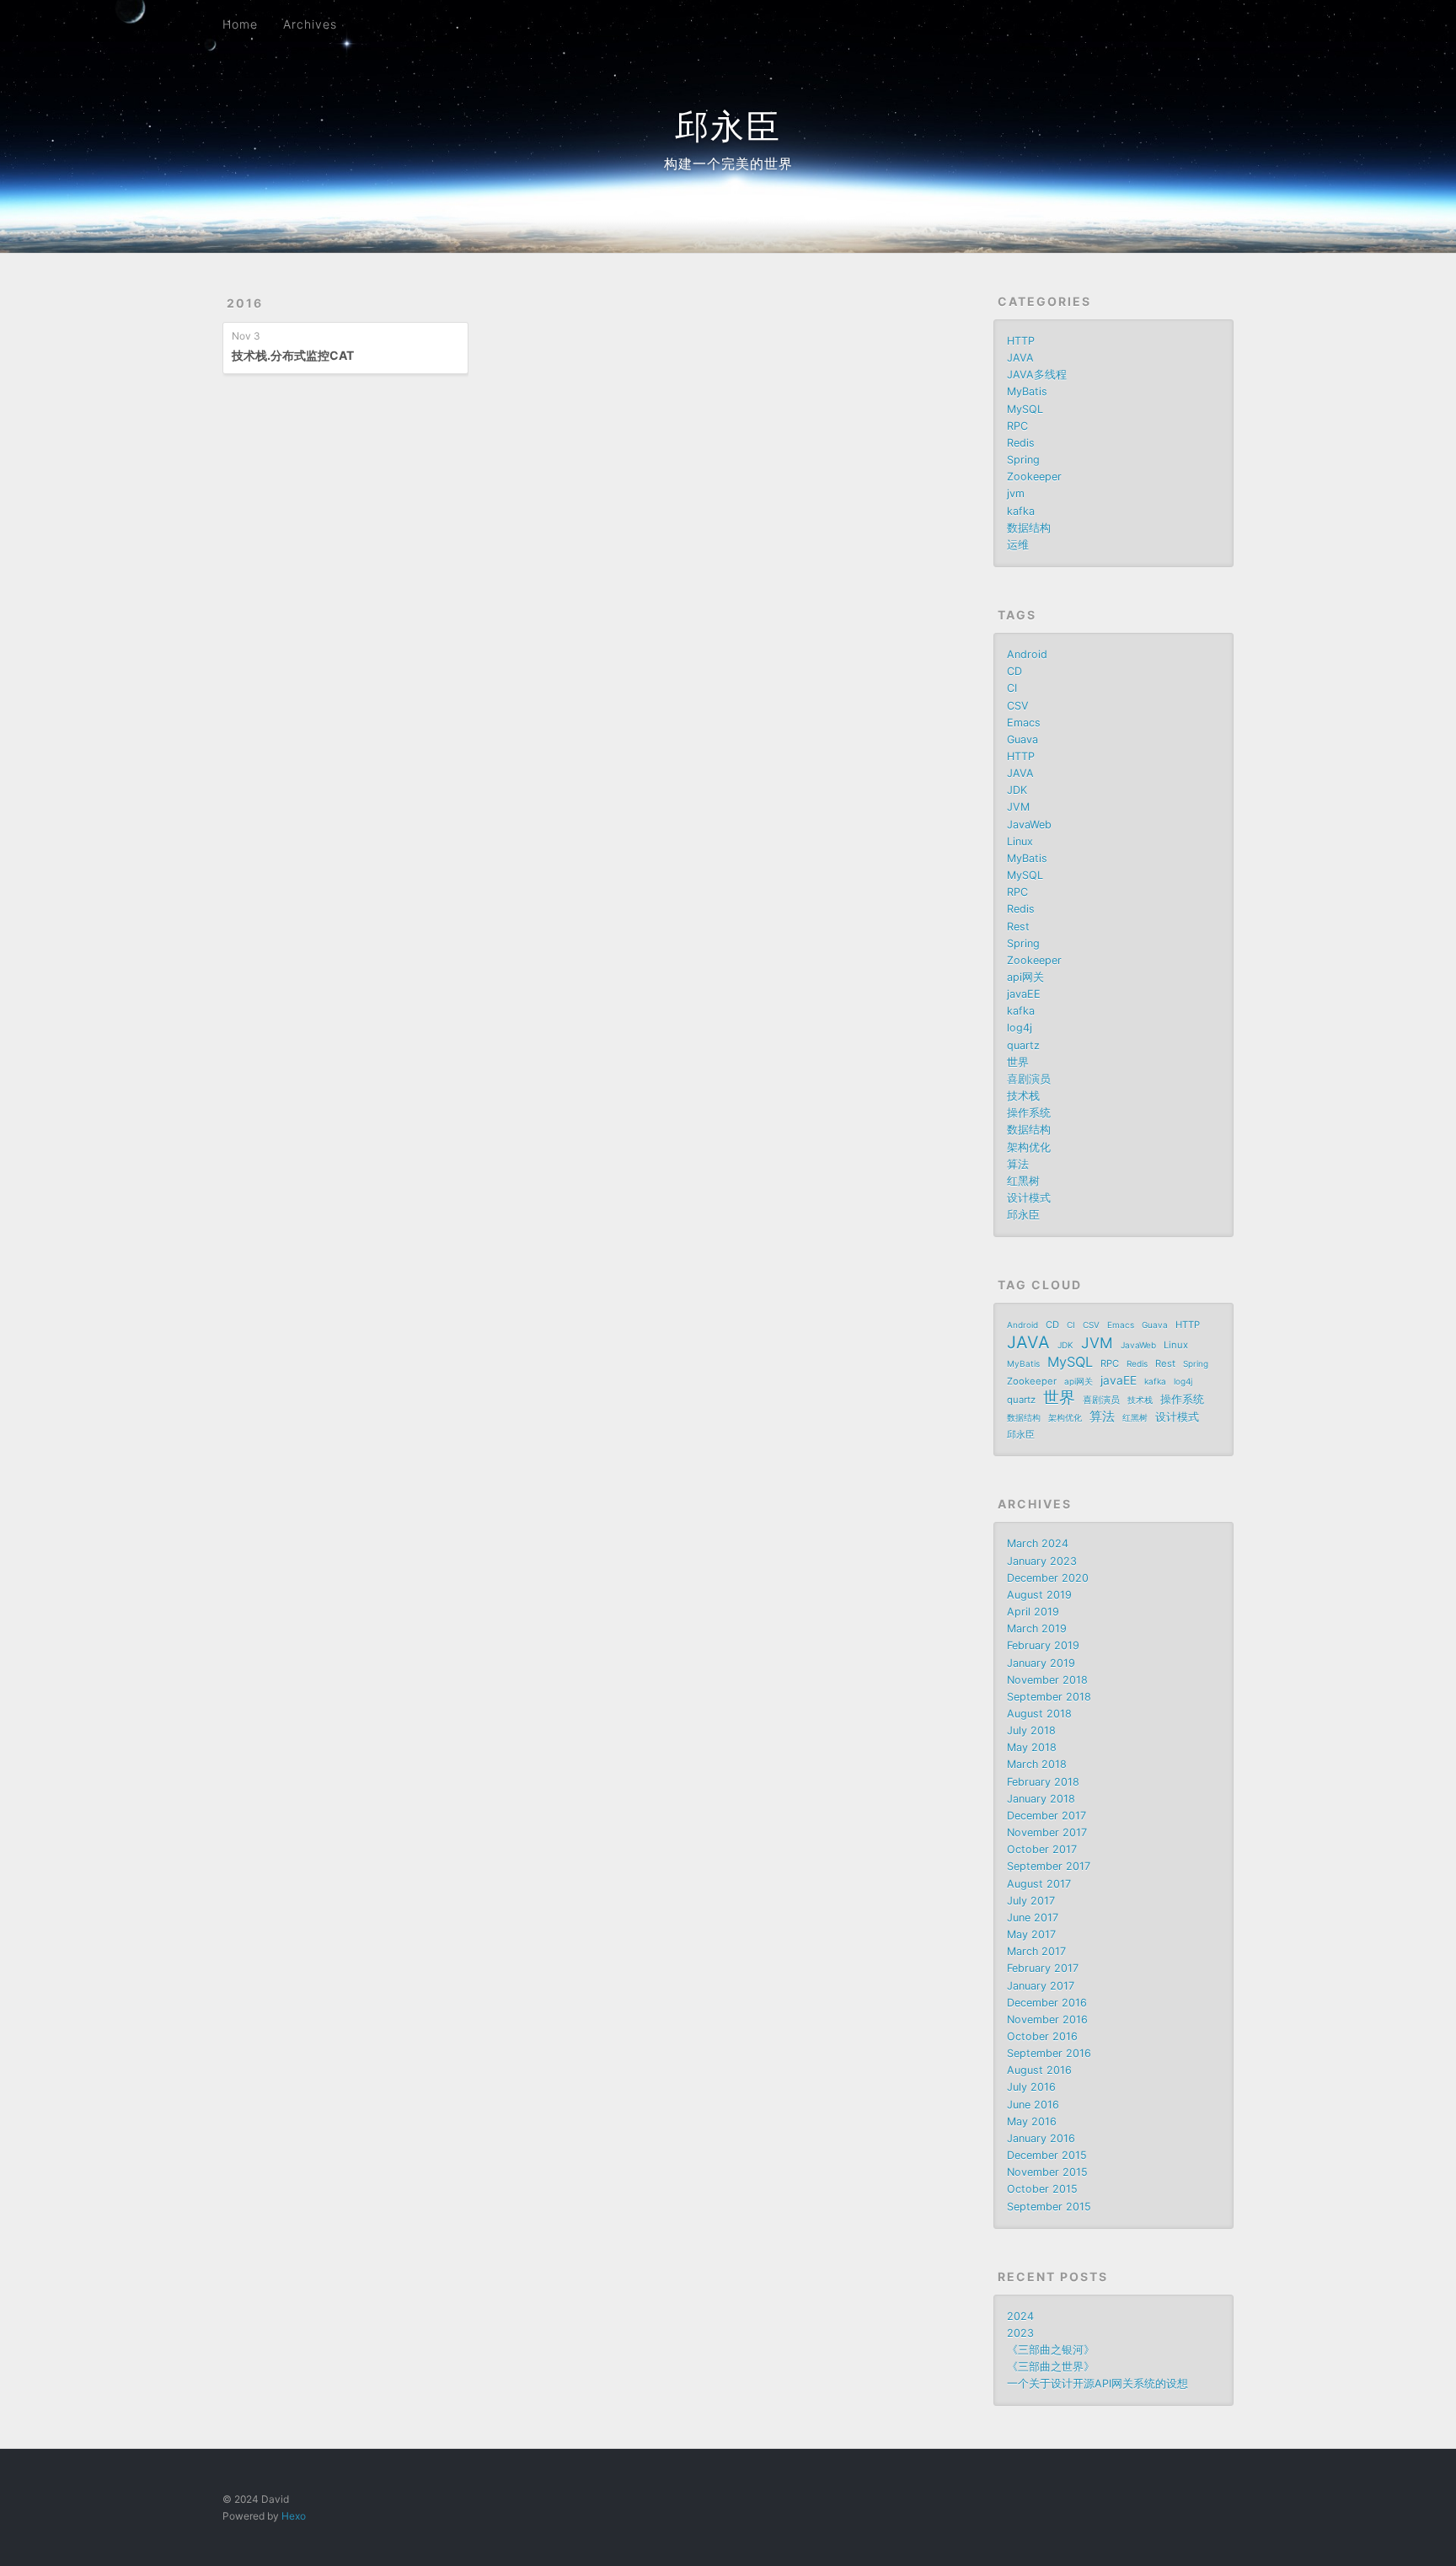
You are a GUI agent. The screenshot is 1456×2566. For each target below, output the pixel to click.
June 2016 (1033, 2105)
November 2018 (1047, 1680)
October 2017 (1042, 1849)
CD (1014, 671)
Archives (310, 24)
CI (1012, 688)
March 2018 (1037, 1764)
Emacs (1024, 723)
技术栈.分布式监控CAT (293, 355)
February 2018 (1043, 1782)
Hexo (294, 2516)
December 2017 (1046, 1816)
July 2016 (1031, 2087)
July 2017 (1031, 1901)
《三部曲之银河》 (1051, 2350)
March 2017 (1036, 1951)
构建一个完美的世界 (728, 163)
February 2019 (1043, 1645)
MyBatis (1027, 391)
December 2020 (1048, 1578)
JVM (1018, 807)
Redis (1021, 443)
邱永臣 (728, 126)
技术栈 (1023, 1096)
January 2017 (1041, 1986)
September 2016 (1049, 2053)
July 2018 (1031, 1730)
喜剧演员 (1029, 1079)
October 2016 (1042, 2036)
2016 (245, 303)
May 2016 (1032, 2121)
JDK (1017, 790)
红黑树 (1023, 1181)
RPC (1017, 426)
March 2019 (1037, 1629)
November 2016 (1047, 2020)
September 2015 (1049, 2207)
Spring (1023, 460)
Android (1027, 654)
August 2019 (1039, 1595)
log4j (1020, 1028)
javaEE (1024, 994)
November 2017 (1047, 1832)
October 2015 (1042, 2189)
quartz (1023, 1045)
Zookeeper (1034, 477)
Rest (1018, 927)
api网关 (1025, 977)
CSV (1018, 706)
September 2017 (1049, 1866)
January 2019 (1041, 1663)
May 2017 (1031, 1934)
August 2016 (1039, 2070)
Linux (1020, 841)
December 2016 (1047, 2003)
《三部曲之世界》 (1051, 2367)
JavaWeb (1029, 825)
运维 (1018, 545)
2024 (1020, 2316)
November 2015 (1047, 2172)
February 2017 (1043, 1968)
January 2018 (1041, 1799)
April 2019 (1033, 1612)
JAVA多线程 (1037, 375)
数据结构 (1029, 528)
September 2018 (1049, 1697)
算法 (1018, 1164)
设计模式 (1029, 1198)
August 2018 (1039, 1714)
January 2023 (1042, 1561)
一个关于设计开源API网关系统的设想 (1097, 2384)
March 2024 (1038, 1543)
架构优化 (1029, 1147)
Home (240, 24)
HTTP (1021, 341)
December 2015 (1047, 2155)
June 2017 (1033, 1918)
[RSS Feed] (1191, 23)
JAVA (1020, 358)
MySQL (1025, 409)
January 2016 (1041, 2138)
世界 (1018, 1062)
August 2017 (1039, 1884)
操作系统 (1029, 1113)
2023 (1020, 2333)
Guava (1022, 739)
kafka (1021, 511)
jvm (1016, 493)
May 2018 (1032, 1747)
